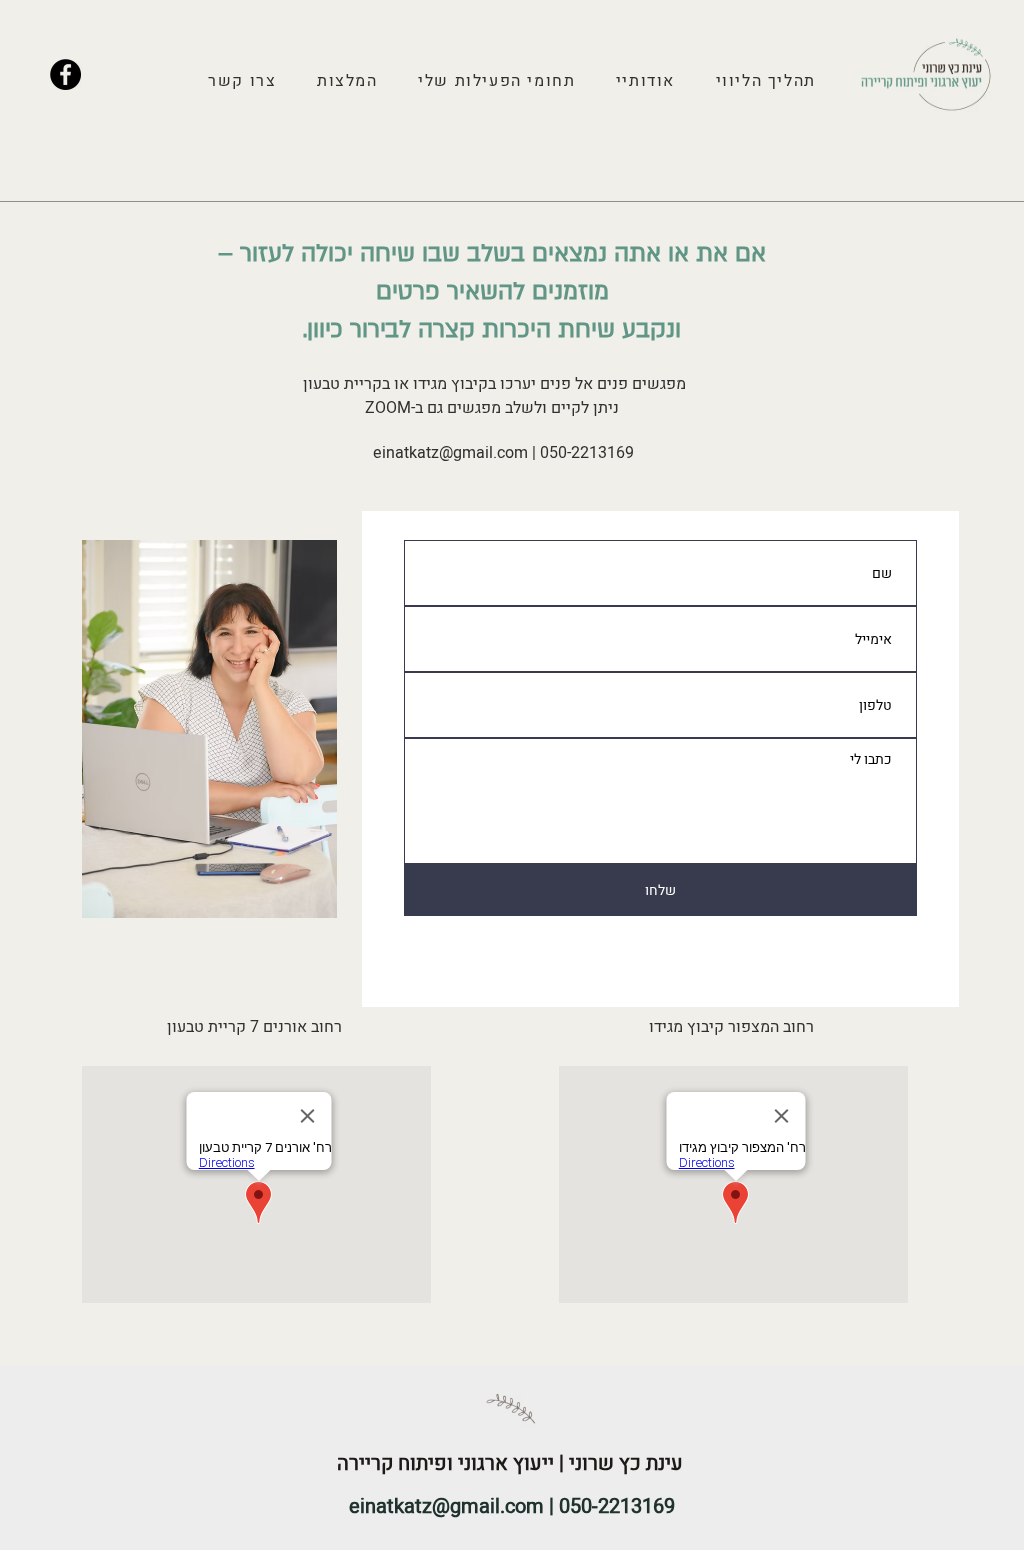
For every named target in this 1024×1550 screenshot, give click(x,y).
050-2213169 (587, 453)
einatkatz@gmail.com (450, 453)
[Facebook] (65, 74)
